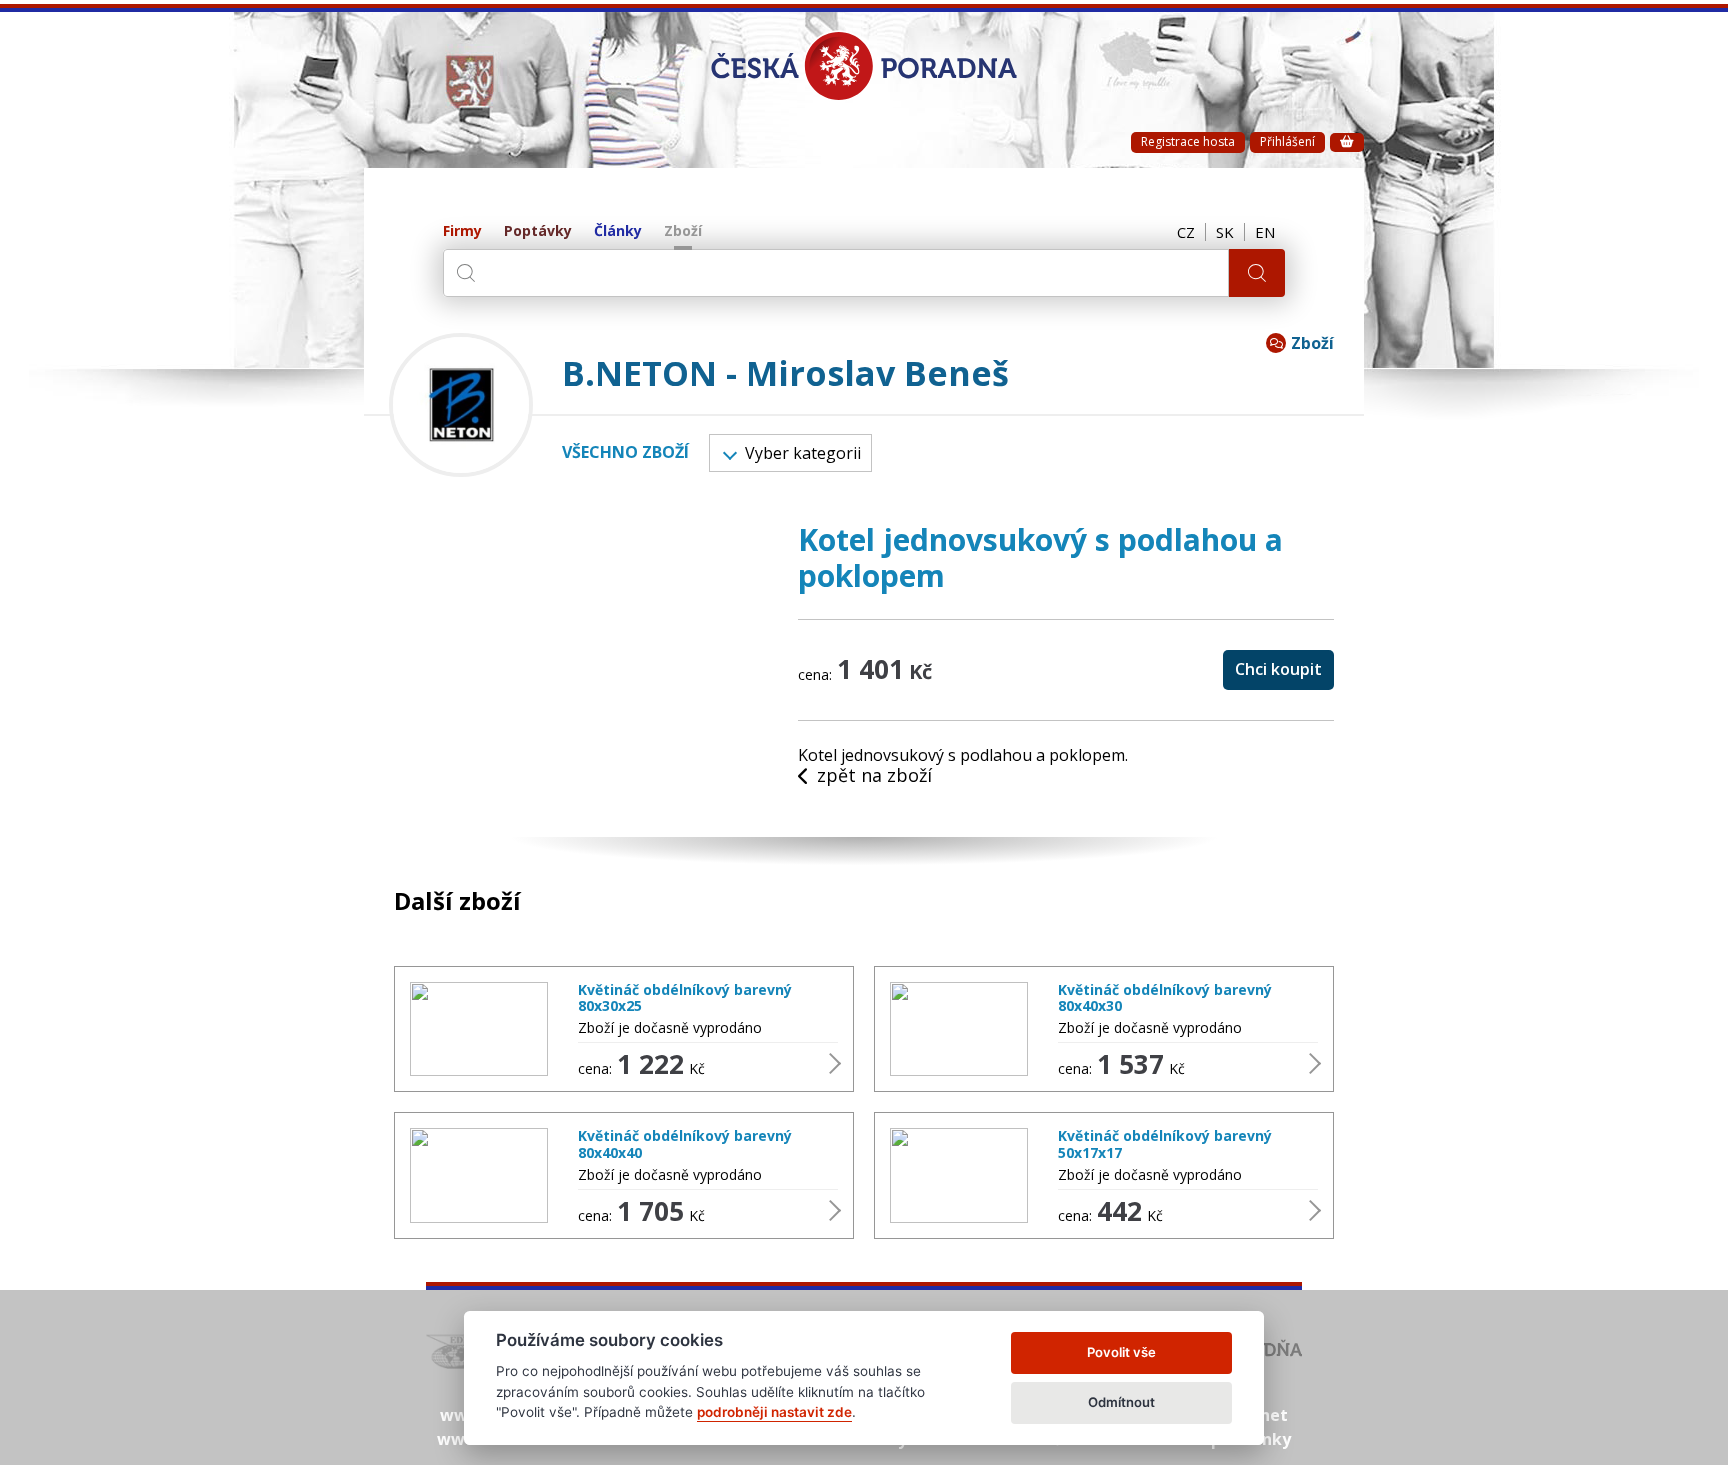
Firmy (462, 231)
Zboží (683, 231)
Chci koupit (1278, 669)
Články (618, 231)
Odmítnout (1121, 1402)
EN (1265, 232)
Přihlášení (1287, 141)
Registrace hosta (1188, 141)
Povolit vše (1121, 1352)
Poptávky (538, 231)
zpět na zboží (874, 776)
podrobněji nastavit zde (774, 1412)
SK (1225, 232)
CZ (1186, 232)
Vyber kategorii (803, 453)
